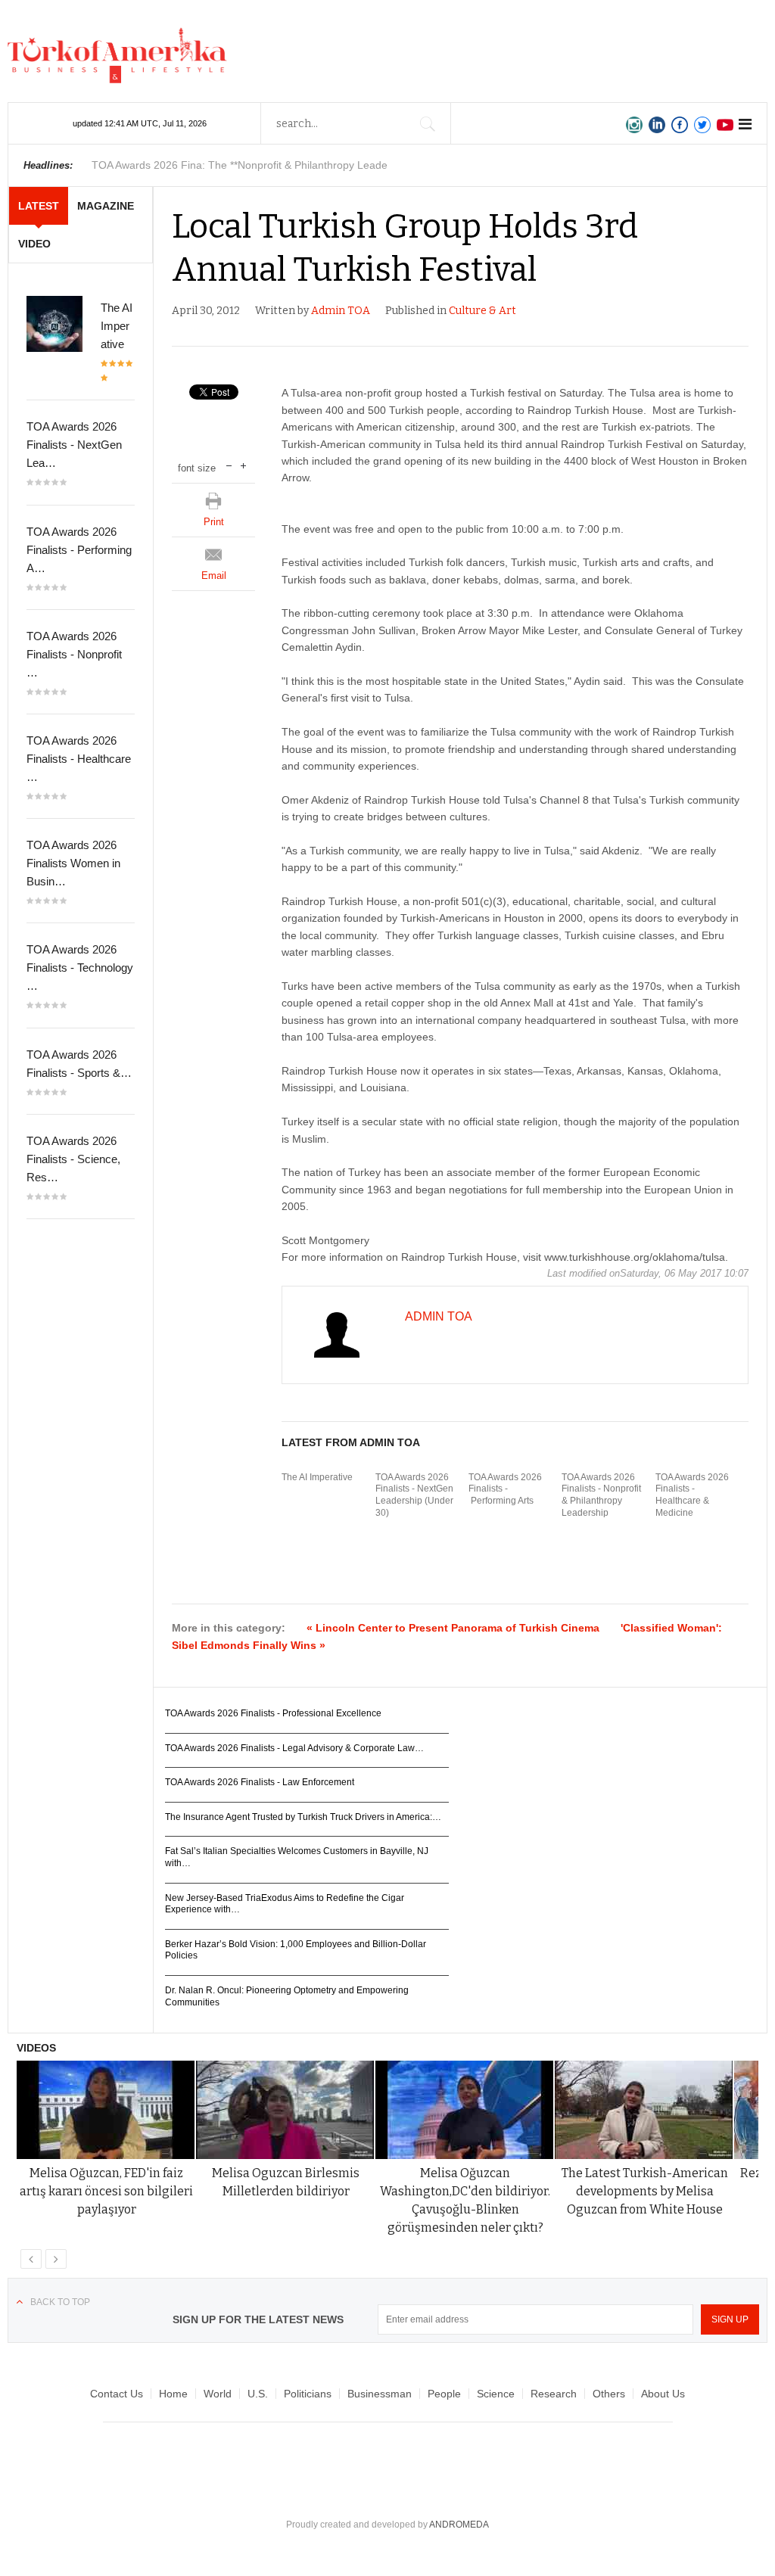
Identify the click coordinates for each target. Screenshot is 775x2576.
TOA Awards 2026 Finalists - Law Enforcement (260, 1782)
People (444, 2394)
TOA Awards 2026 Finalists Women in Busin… (73, 863)
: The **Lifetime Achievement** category (245, 165)
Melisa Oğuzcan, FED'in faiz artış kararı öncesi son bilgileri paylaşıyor (106, 2191)
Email (214, 576)
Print (214, 522)
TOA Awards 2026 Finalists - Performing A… (79, 550)
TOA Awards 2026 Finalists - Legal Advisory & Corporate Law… (294, 1748)
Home (173, 2394)
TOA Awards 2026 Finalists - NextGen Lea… (74, 445)
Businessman (380, 2394)
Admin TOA (341, 311)
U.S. (258, 2394)
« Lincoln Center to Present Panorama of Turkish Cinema (453, 1628)
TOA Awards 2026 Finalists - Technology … (80, 968)
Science (496, 2394)
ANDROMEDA (459, 2525)
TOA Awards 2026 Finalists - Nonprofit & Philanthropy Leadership (601, 1495)
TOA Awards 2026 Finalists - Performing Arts (505, 1489)
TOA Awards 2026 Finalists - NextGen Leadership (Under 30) (414, 1495)
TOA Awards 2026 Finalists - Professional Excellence (273, 1713)
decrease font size (229, 464)
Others (609, 2394)
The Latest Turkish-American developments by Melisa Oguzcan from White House (645, 2191)
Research (554, 2394)
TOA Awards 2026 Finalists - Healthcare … (79, 759)
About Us (663, 2394)
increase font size (243, 464)
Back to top (60, 2302)
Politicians (308, 2394)
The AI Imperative (317, 1477)
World (218, 2394)
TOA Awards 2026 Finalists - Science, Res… (73, 1159)
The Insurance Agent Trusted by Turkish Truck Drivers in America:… (303, 1817)
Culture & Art (482, 311)
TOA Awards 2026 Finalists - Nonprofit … (74, 654)
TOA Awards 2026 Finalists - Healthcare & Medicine (692, 1495)
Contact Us (117, 2394)
